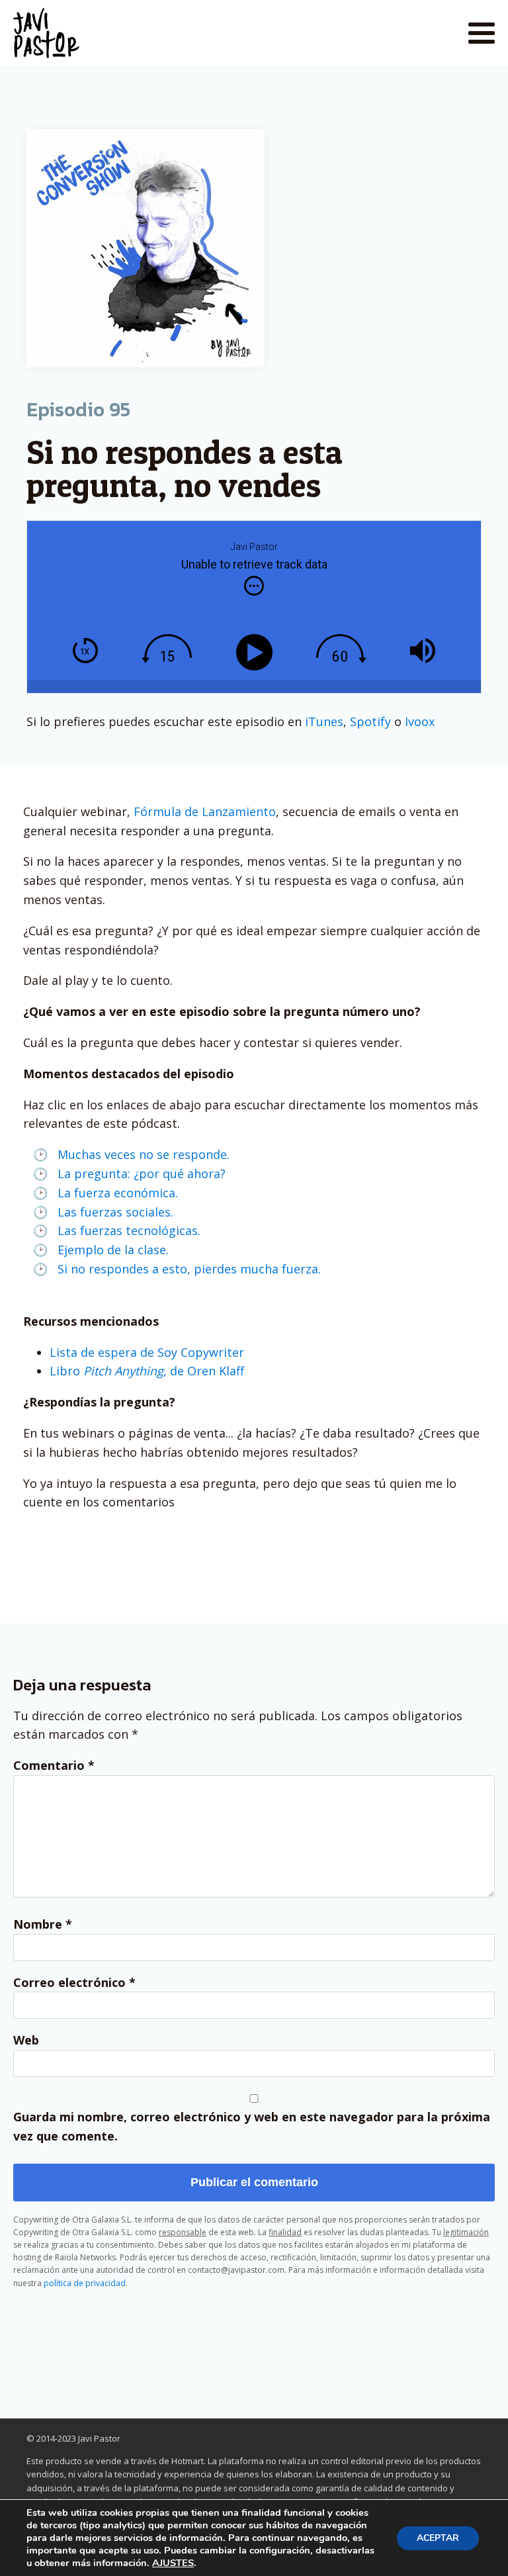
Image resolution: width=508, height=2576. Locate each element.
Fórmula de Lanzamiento (205, 811)
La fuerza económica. (118, 1193)
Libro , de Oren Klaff (147, 1371)
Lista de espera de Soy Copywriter (147, 1352)
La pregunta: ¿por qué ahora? (142, 1173)
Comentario (54, 1765)
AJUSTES (173, 2563)
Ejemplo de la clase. (113, 1250)
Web (26, 2040)
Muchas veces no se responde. (144, 1154)
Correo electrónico (74, 1982)
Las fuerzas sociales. (115, 1212)
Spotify (370, 721)
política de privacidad (85, 2283)
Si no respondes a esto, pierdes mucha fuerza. (189, 1269)
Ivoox (420, 721)
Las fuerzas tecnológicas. (129, 1230)
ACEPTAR (438, 2538)
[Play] (257, 652)
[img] (254, 586)
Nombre (43, 1924)
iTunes (324, 721)
